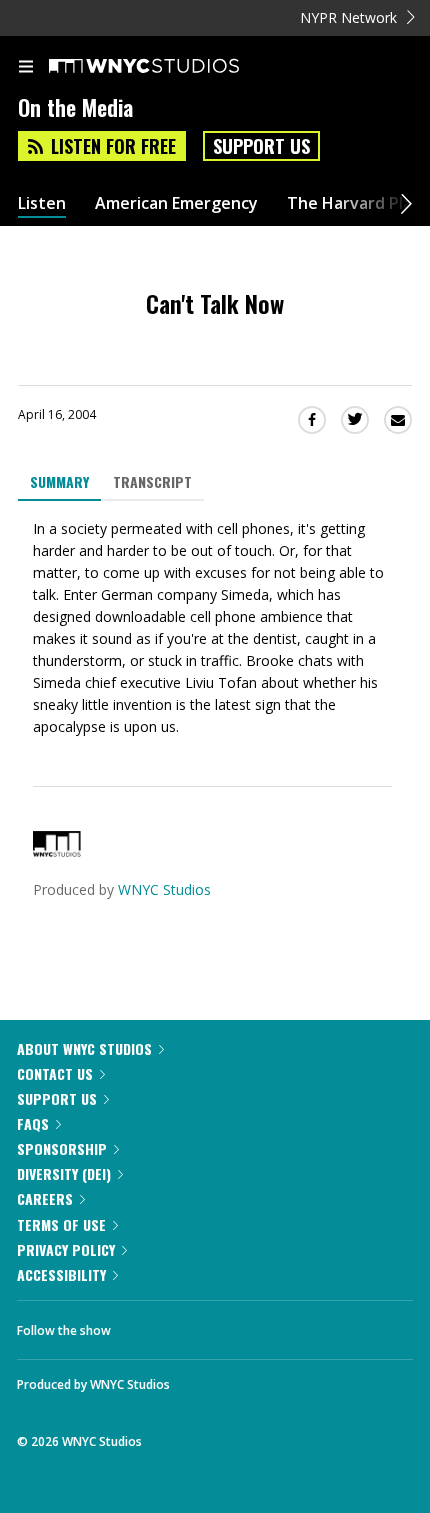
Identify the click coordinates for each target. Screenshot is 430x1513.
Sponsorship (62, 1148)
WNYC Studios (164, 889)
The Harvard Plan (354, 203)
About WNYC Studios (84, 1048)
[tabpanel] (215, 628)
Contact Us (55, 1073)
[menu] (26, 68)
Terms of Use (61, 1224)
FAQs (33, 1123)
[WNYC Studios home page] (169, 67)
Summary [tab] (59, 481)
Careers (45, 1198)
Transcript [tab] (152, 481)
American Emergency (176, 203)
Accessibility (61, 1274)
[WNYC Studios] (57, 851)
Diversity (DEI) (64, 1173)
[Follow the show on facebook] (146, 1325)
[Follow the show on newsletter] (255, 1325)
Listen (42, 203)
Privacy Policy (66, 1249)
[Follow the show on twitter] (201, 1325)
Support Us (261, 146)
